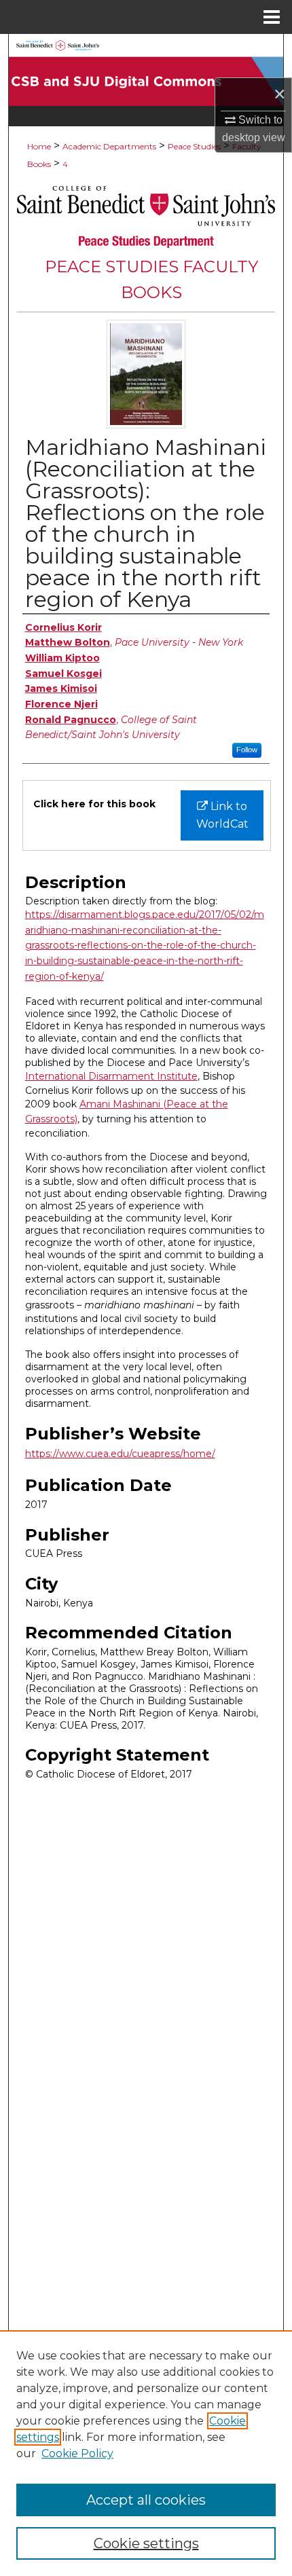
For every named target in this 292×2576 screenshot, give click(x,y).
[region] (146, 2453)
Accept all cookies (146, 2500)
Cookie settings (146, 2543)
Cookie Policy (77, 2453)
